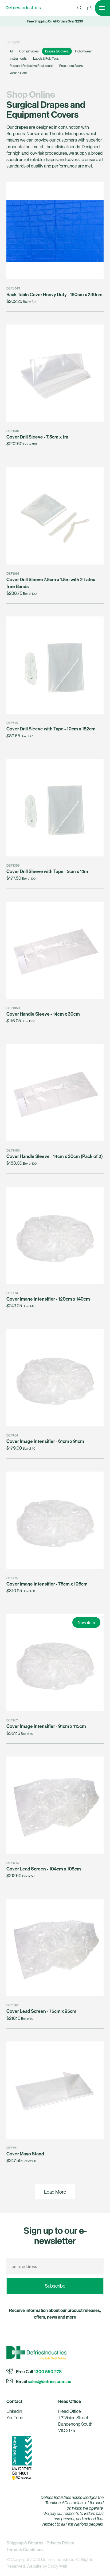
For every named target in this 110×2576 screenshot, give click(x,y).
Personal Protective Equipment (31, 66)
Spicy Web (58, 2566)
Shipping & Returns (25, 2543)
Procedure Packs (71, 66)
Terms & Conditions (25, 2550)
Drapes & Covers (57, 51)
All (11, 51)
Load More (55, 2192)
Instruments (18, 58)
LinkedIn (14, 2411)
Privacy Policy (60, 2543)
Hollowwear (83, 51)
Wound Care (18, 73)
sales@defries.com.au (50, 2381)
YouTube (15, 2417)
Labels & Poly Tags (46, 58)
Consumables (29, 51)
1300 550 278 (48, 2371)
